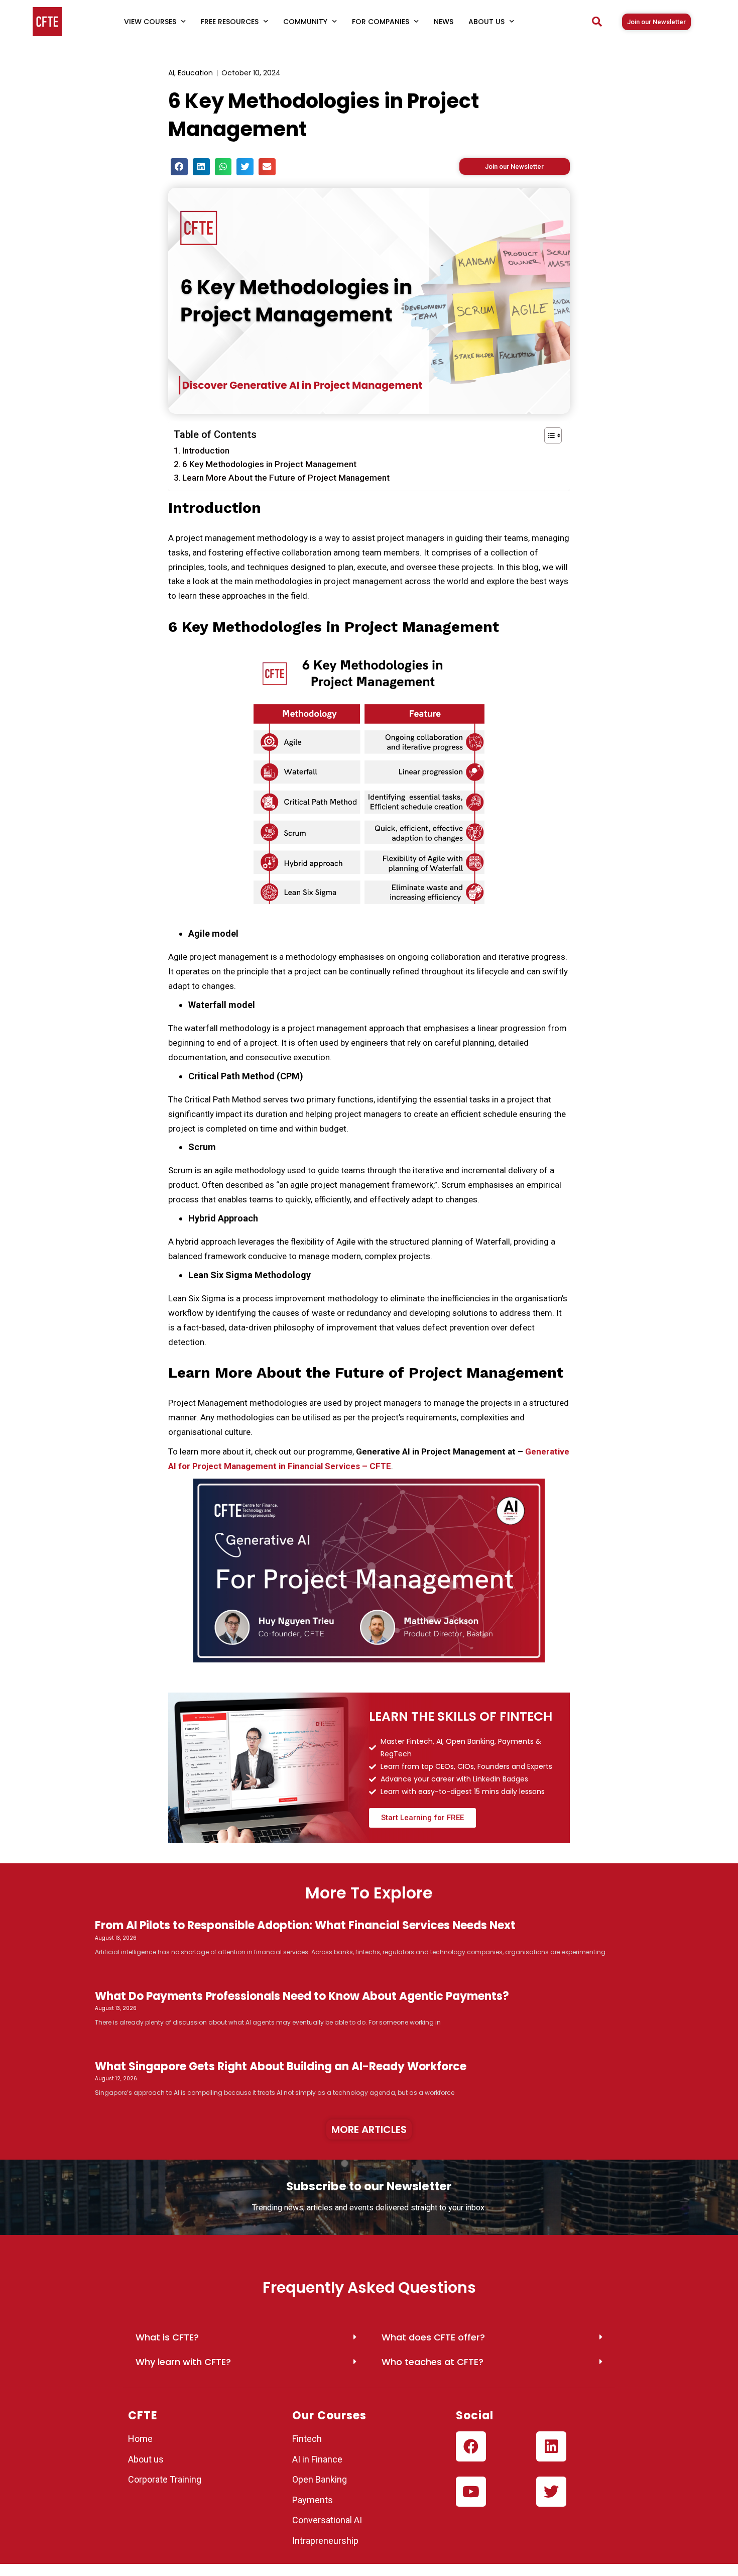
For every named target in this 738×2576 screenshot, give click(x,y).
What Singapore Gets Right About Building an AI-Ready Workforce (281, 2066)
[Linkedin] (551, 2446)
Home (140, 2439)
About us (146, 2459)
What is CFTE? (167, 2337)
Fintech (307, 2439)
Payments (313, 2500)
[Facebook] (471, 2446)
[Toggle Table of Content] (548, 435)
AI (171, 73)
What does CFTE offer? (433, 2337)
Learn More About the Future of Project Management (286, 478)
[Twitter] (551, 2492)
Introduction (206, 451)
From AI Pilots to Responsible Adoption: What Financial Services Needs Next (305, 1925)
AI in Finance (317, 2459)
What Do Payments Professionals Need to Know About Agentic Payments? (302, 1996)
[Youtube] (471, 2492)
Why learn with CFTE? (183, 2362)
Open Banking (320, 2479)
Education (195, 73)
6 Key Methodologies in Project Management (269, 464)
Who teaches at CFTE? (433, 2362)
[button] (597, 22)
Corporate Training (165, 2479)
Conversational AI (328, 2520)
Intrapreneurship (325, 2541)
